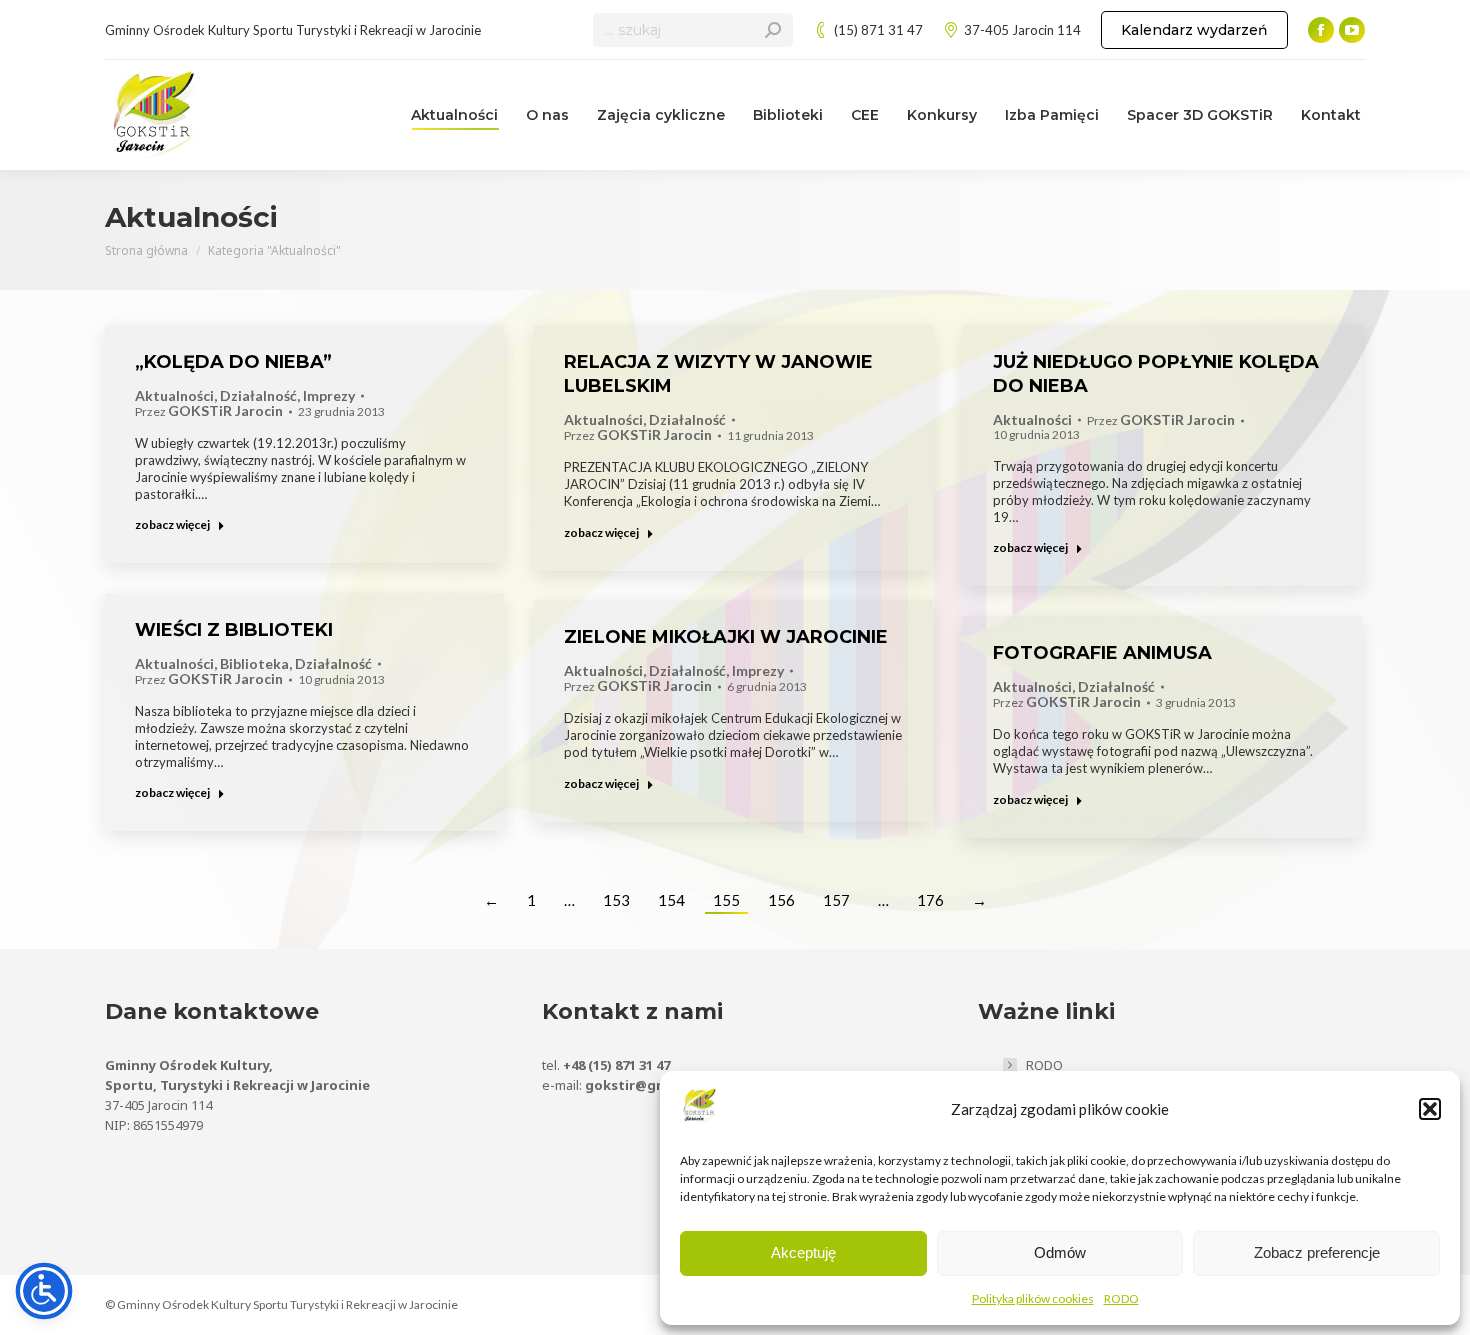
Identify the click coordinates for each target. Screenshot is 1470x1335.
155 (726, 900)
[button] (1430, 1109)
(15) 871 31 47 (878, 30)
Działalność (258, 396)
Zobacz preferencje (1317, 1252)
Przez (209, 411)
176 (930, 900)
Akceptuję (803, 1252)
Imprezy (329, 396)
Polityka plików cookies (1033, 1298)
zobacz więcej (172, 524)
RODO (1121, 1298)
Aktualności (174, 396)
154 (671, 900)
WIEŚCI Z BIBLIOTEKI (234, 630)
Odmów (1060, 1252)
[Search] (773, 30)
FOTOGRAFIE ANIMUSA (1102, 653)
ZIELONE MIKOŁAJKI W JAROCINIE (726, 637)
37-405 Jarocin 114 (1022, 30)
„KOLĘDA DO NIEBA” (233, 362)
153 (616, 900)
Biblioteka (254, 664)
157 (836, 900)
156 (781, 900)
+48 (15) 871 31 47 (616, 1065)
